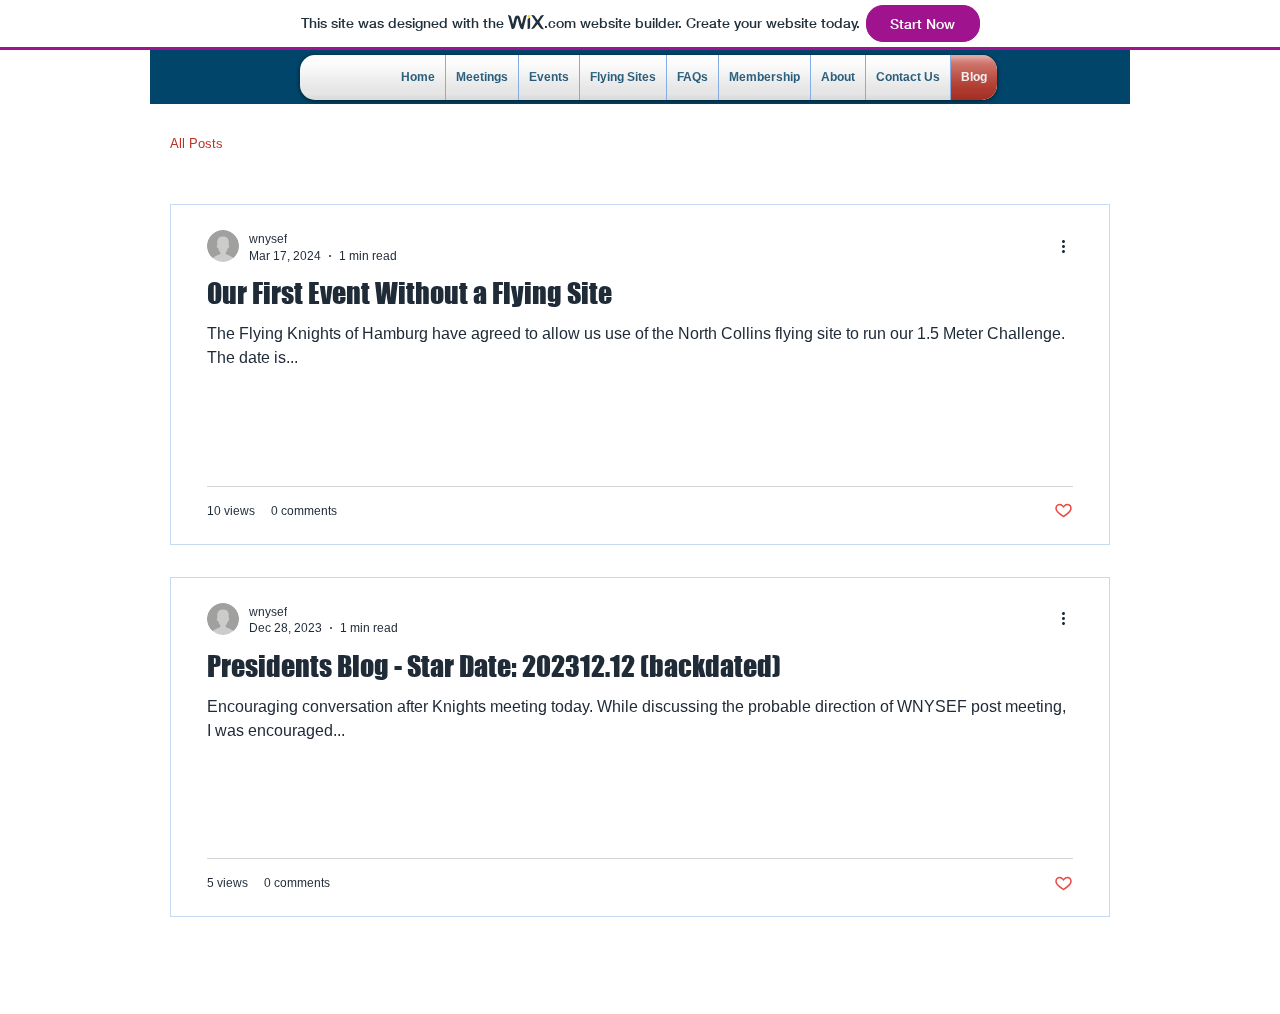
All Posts (196, 143)
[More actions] (1070, 246)
